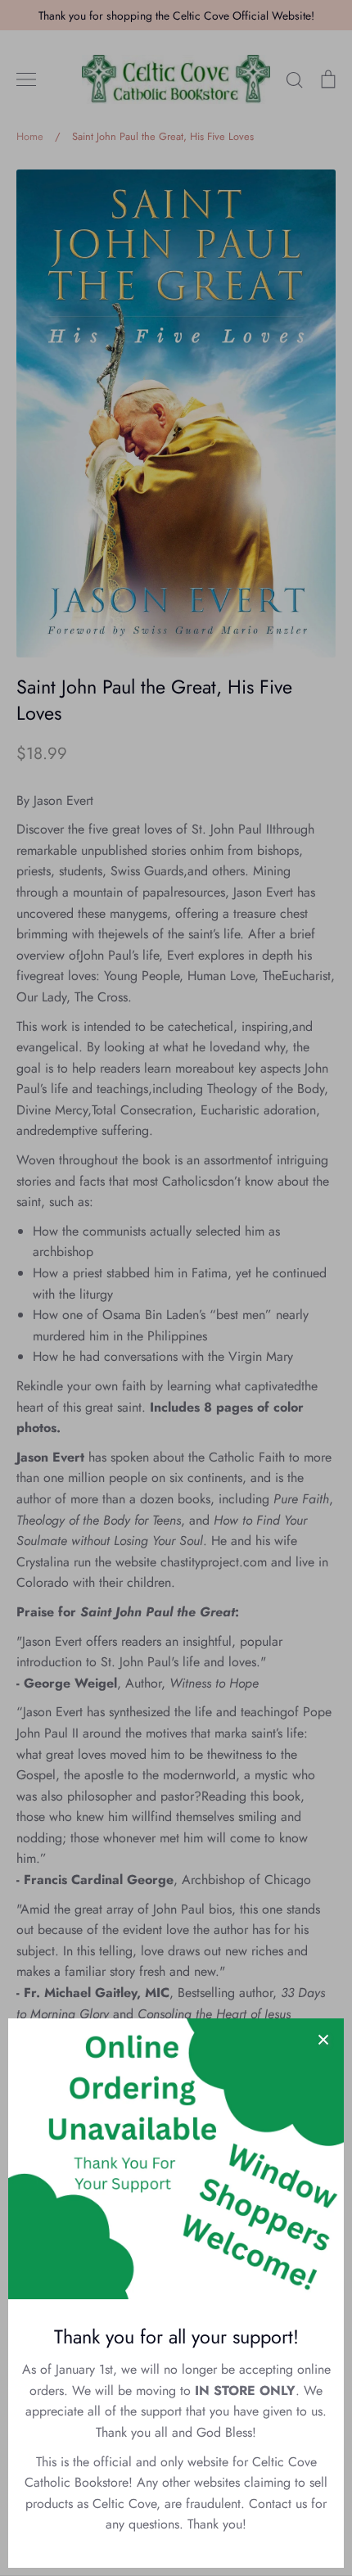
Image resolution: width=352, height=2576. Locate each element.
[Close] (323, 2039)
